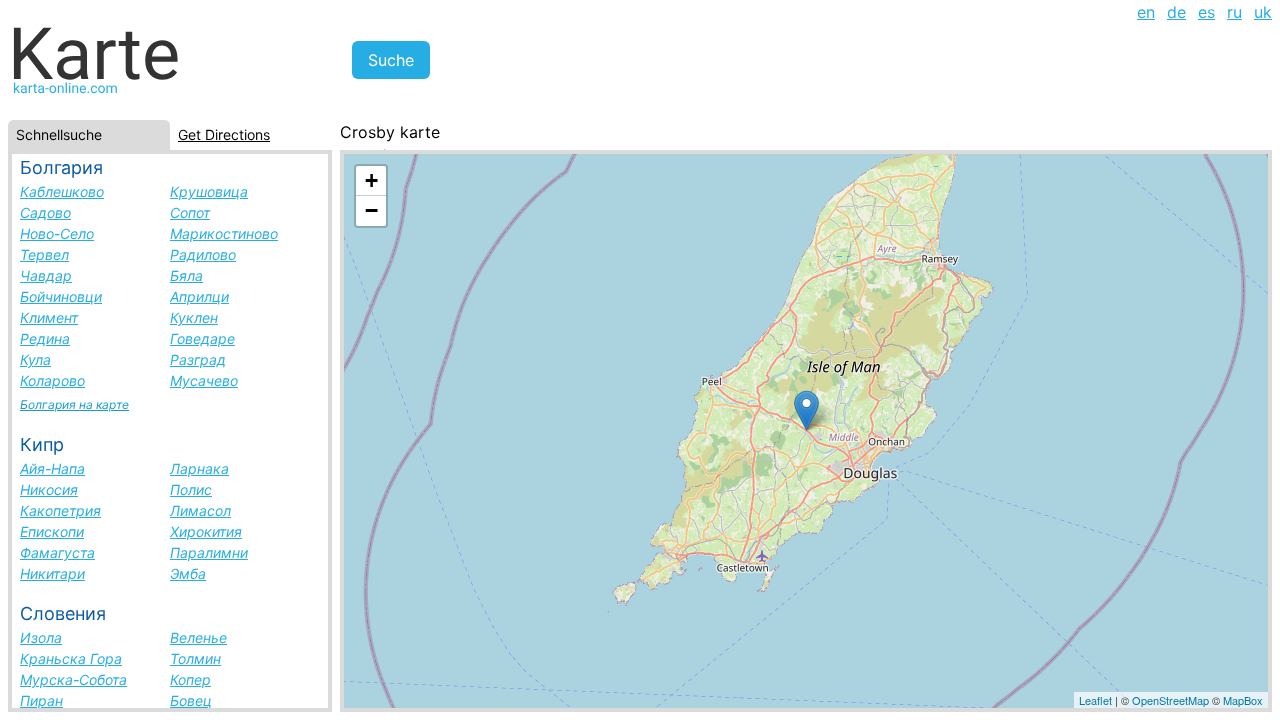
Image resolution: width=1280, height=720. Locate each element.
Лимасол (200, 510)
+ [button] (371, 180)
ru (1234, 12)
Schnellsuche (59, 134)
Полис (191, 489)
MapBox (1243, 700)
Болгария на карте (74, 404)
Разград (198, 359)
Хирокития (206, 531)
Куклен (194, 317)
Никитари (52, 573)
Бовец (191, 700)
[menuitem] (1146, 12)
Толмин (195, 658)
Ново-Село (57, 233)
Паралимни (209, 552)
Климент (49, 317)
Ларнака (199, 468)
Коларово (52, 380)
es (1206, 12)
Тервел (44, 254)
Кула (35, 359)
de (1176, 12)
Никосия (49, 489)
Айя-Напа (52, 468)
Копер (190, 679)
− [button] (371, 210)
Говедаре (202, 338)
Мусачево (204, 380)
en (1146, 12)
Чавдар (46, 275)
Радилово (203, 254)
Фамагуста (57, 552)
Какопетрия (60, 510)
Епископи (52, 531)
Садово (45, 212)
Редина (45, 338)
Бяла (186, 275)
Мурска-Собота (73, 679)
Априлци (199, 296)
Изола (41, 637)
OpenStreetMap (1170, 700)
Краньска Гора (71, 658)
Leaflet (1095, 700)
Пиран (41, 700)
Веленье (198, 637)
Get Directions (224, 134)
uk (1263, 12)
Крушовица (209, 191)
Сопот (190, 212)
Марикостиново (224, 233)
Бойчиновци (61, 296)
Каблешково (62, 191)
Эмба (188, 573)
